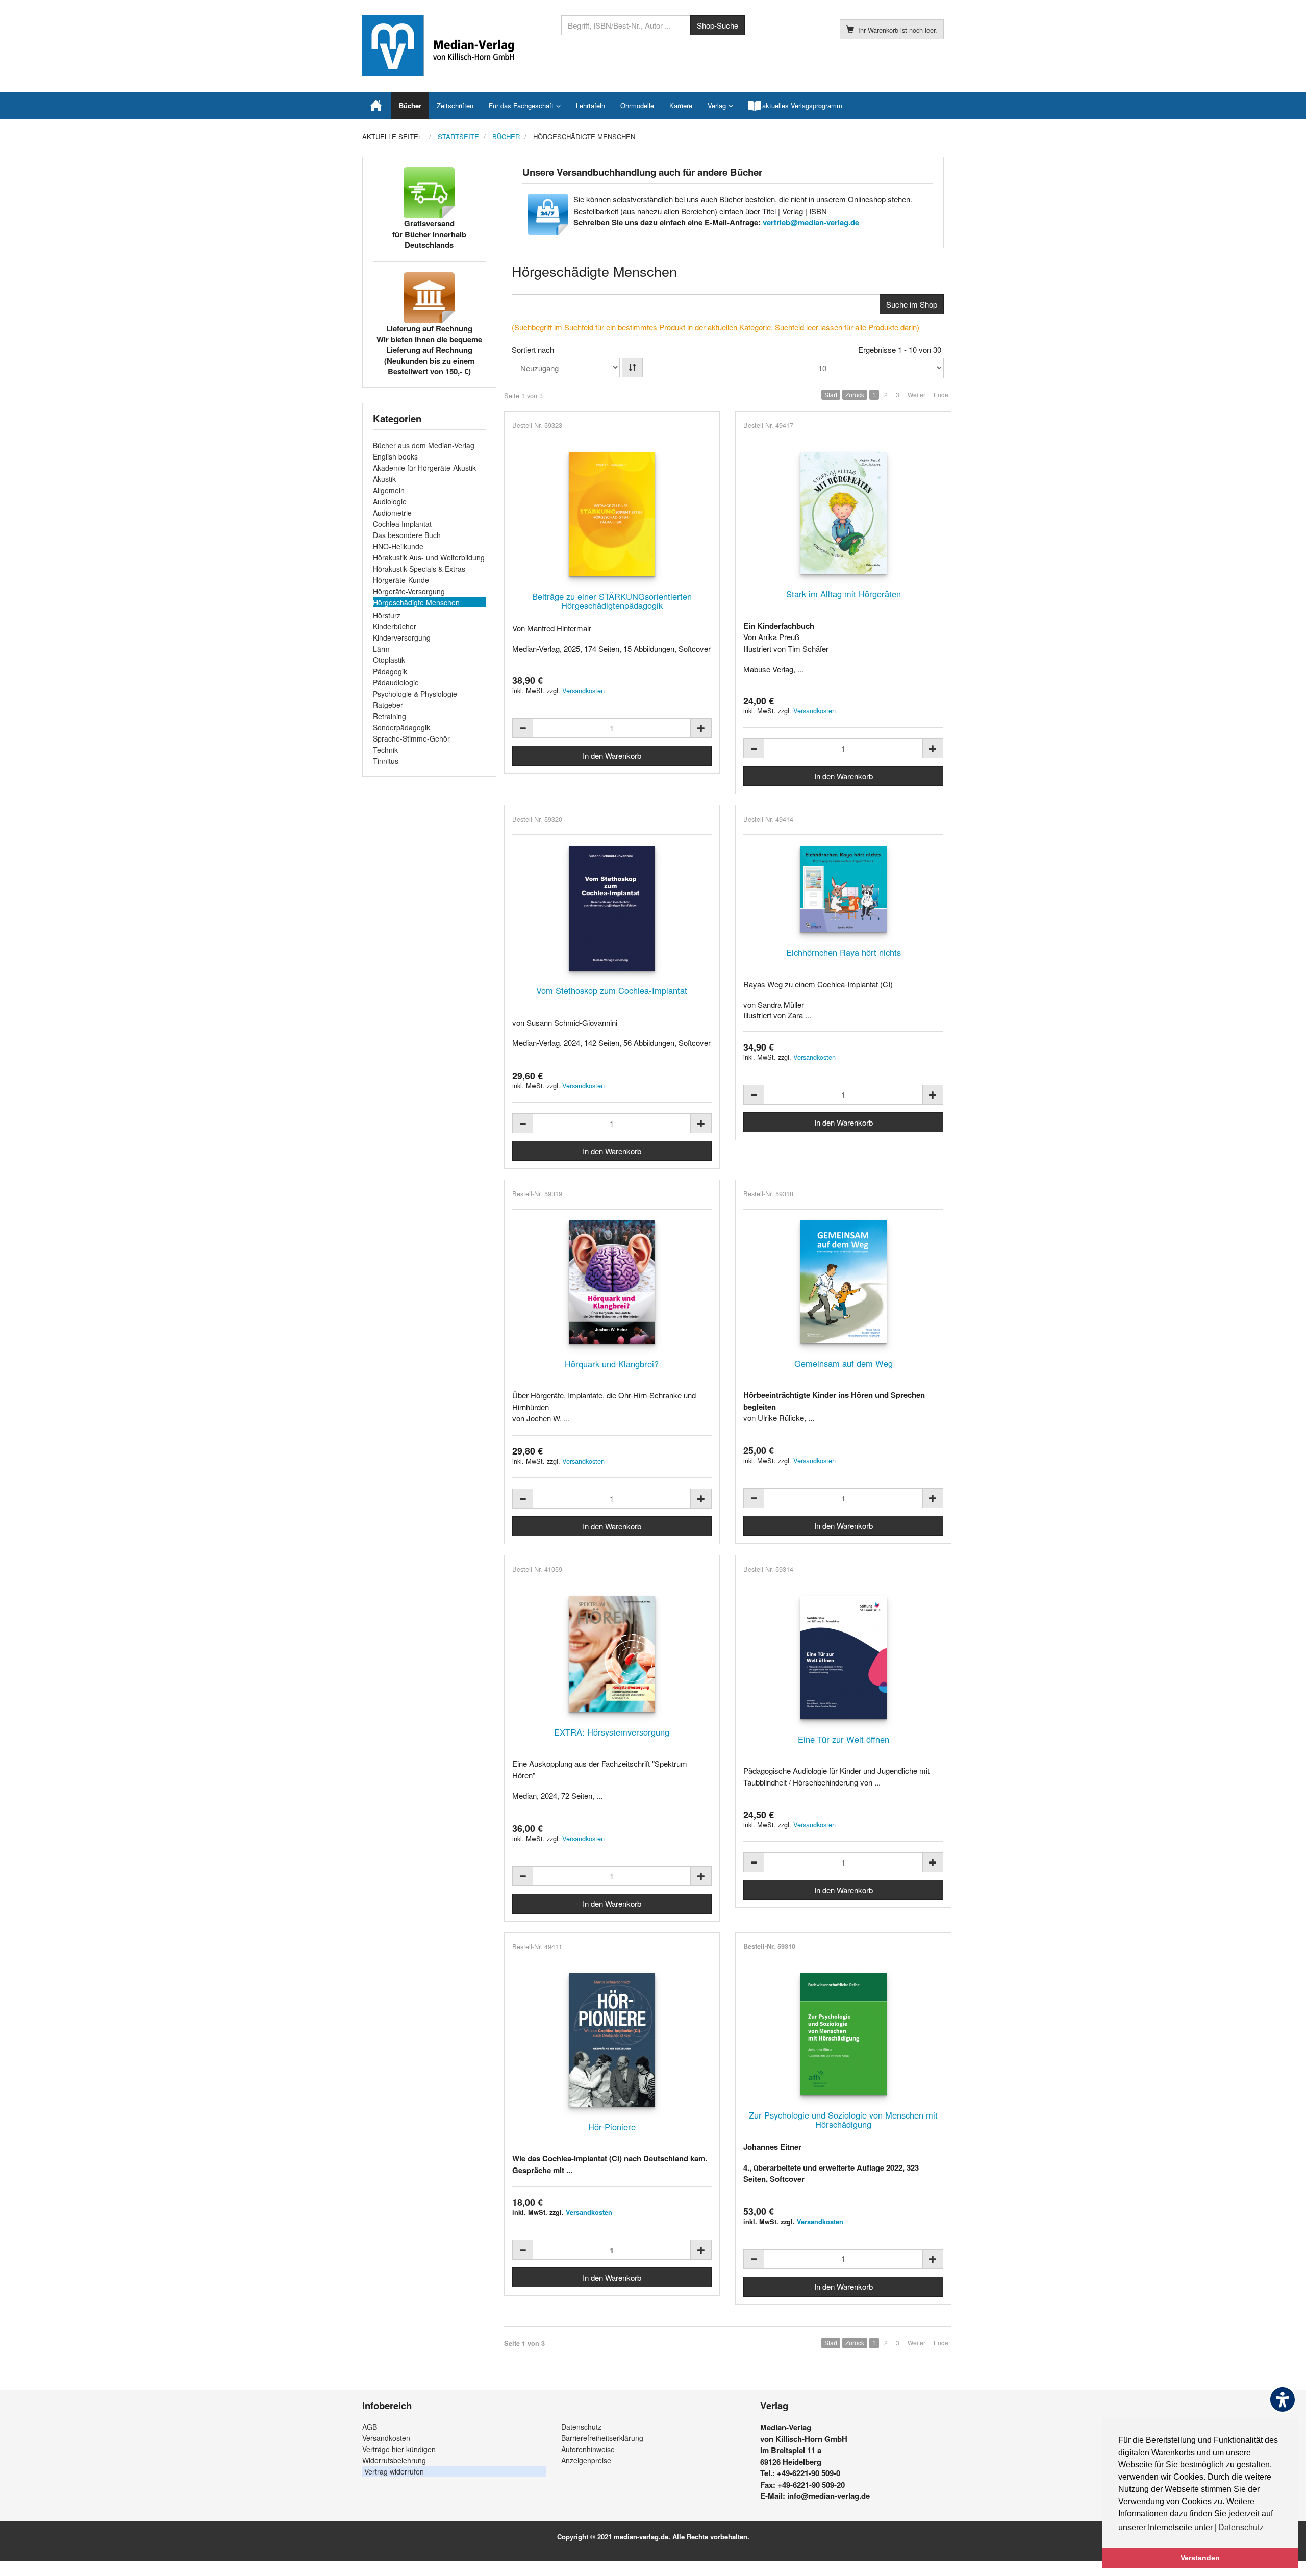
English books (395, 456)
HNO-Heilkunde (398, 546)
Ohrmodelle (637, 105)
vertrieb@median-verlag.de (811, 222)
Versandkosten (583, 690)
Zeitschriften (455, 105)
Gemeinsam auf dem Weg (844, 1363)
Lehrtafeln (591, 105)
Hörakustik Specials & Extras (419, 569)
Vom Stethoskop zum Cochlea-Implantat (612, 990)
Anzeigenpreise (586, 2460)
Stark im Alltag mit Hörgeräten (844, 594)
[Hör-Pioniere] (612, 2040)
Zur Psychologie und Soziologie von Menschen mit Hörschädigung (843, 2120)
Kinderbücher (395, 626)
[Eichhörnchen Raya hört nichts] (843, 889)
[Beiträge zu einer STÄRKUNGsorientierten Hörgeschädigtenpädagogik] (612, 514)
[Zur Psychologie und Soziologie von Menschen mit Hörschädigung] (843, 2034)
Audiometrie (392, 513)
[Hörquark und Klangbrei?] (612, 1282)
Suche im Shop (912, 304)
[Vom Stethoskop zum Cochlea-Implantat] (612, 908)
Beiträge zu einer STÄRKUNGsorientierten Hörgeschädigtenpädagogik (612, 601)
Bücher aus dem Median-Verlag (424, 445)
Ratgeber (388, 705)
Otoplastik (389, 660)
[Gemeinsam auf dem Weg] (843, 1282)
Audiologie (390, 501)
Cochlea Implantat (402, 524)
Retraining (390, 716)
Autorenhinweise (588, 2449)
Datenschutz (581, 2427)
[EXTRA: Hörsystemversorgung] (612, 1654)
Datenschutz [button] (1241, 2527)
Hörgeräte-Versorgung (409, 591)
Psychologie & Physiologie (415, 694)
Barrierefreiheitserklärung (602, 2438)
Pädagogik (390, 671)
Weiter (916, 394)
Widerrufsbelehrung (394, 2460)
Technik (385, 750)
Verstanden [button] (1200, 2558)
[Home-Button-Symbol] (377, 106)
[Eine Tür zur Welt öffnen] (843, 1657)
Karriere (681, 105)
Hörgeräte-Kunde (401, 580)
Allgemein (389, 490)
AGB (370, 2427)
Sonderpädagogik (401, 727)
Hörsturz (387, 615)
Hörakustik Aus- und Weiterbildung (429, 557)
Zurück (855, 394)
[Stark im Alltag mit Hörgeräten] (843, 513)
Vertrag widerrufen (394, 2471)
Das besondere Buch (407, 535)
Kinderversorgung (402, 637)
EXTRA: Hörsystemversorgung (612, 1732)
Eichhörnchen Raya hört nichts (844, 952)
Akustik (384, 479)
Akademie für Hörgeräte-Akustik (424, 468)
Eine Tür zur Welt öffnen (844, 1739)
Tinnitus (386, 761)
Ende (941, 394)
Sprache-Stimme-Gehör (411, 738)
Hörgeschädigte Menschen (416, 602)
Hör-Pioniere (612, 2127)
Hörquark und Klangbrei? (612, 1364)
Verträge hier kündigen (399, 2449)
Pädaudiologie (396, 682)
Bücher (410, 105)
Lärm (381, 649)
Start (831, 394)
